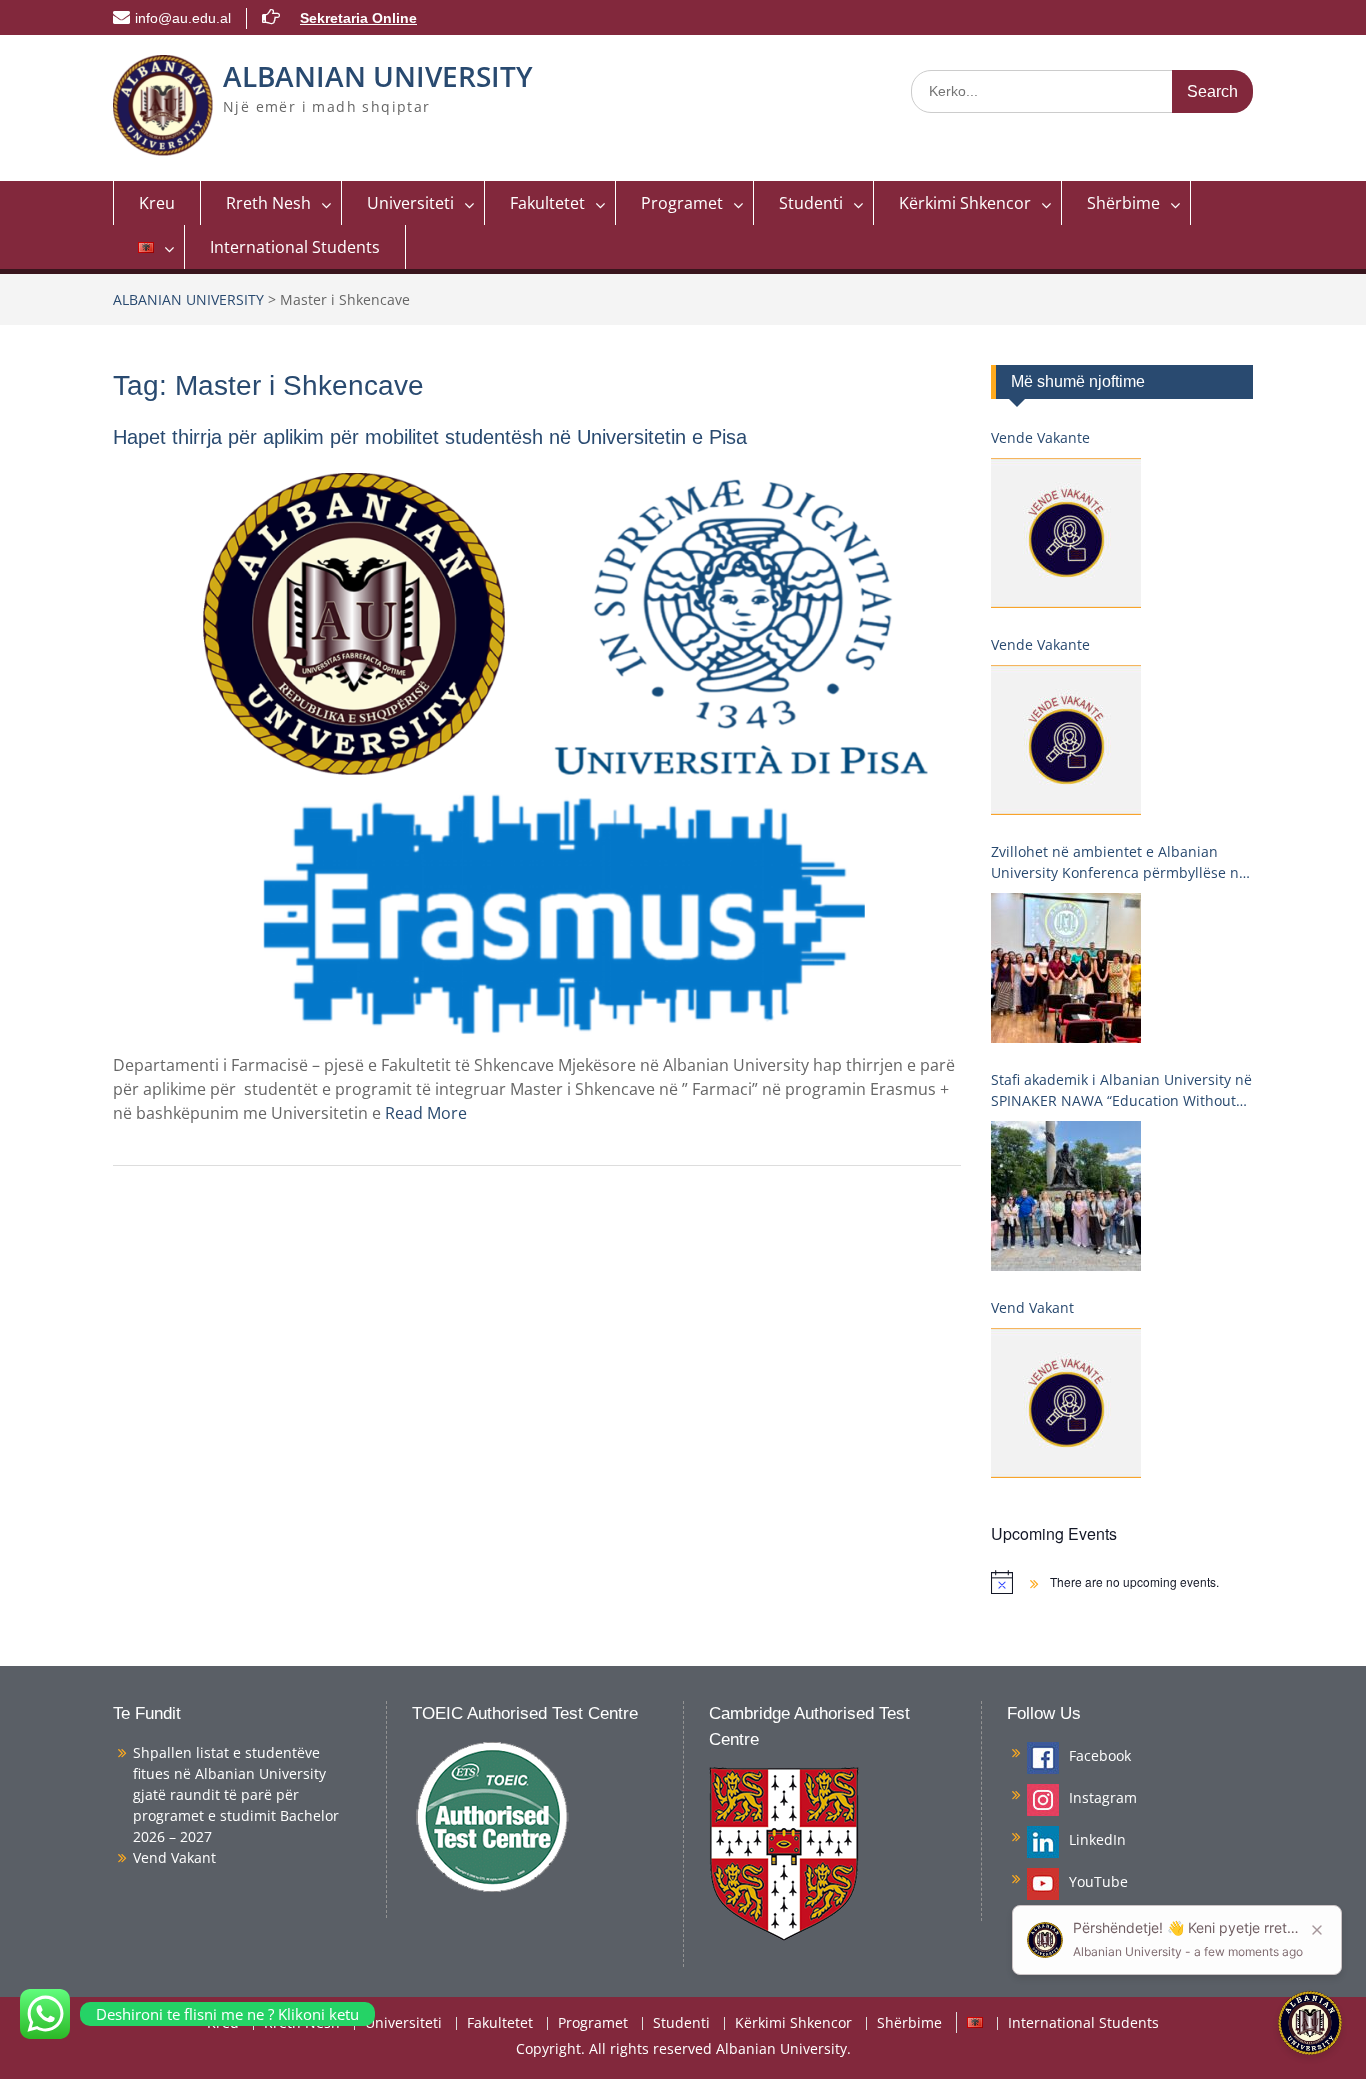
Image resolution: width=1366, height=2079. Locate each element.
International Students (295, 247)
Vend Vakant (1032, 1307)
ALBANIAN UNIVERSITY (378, 76)
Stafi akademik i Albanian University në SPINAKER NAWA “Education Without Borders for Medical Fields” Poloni (1121, 1090)
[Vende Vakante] (1066, 533)
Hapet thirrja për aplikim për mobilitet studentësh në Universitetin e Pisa (430, 437)
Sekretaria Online (358, 18)
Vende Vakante (1040, 437)
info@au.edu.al (183, 18)
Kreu (157, 203)
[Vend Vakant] (1066, 1403)
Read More (426, 1113)
